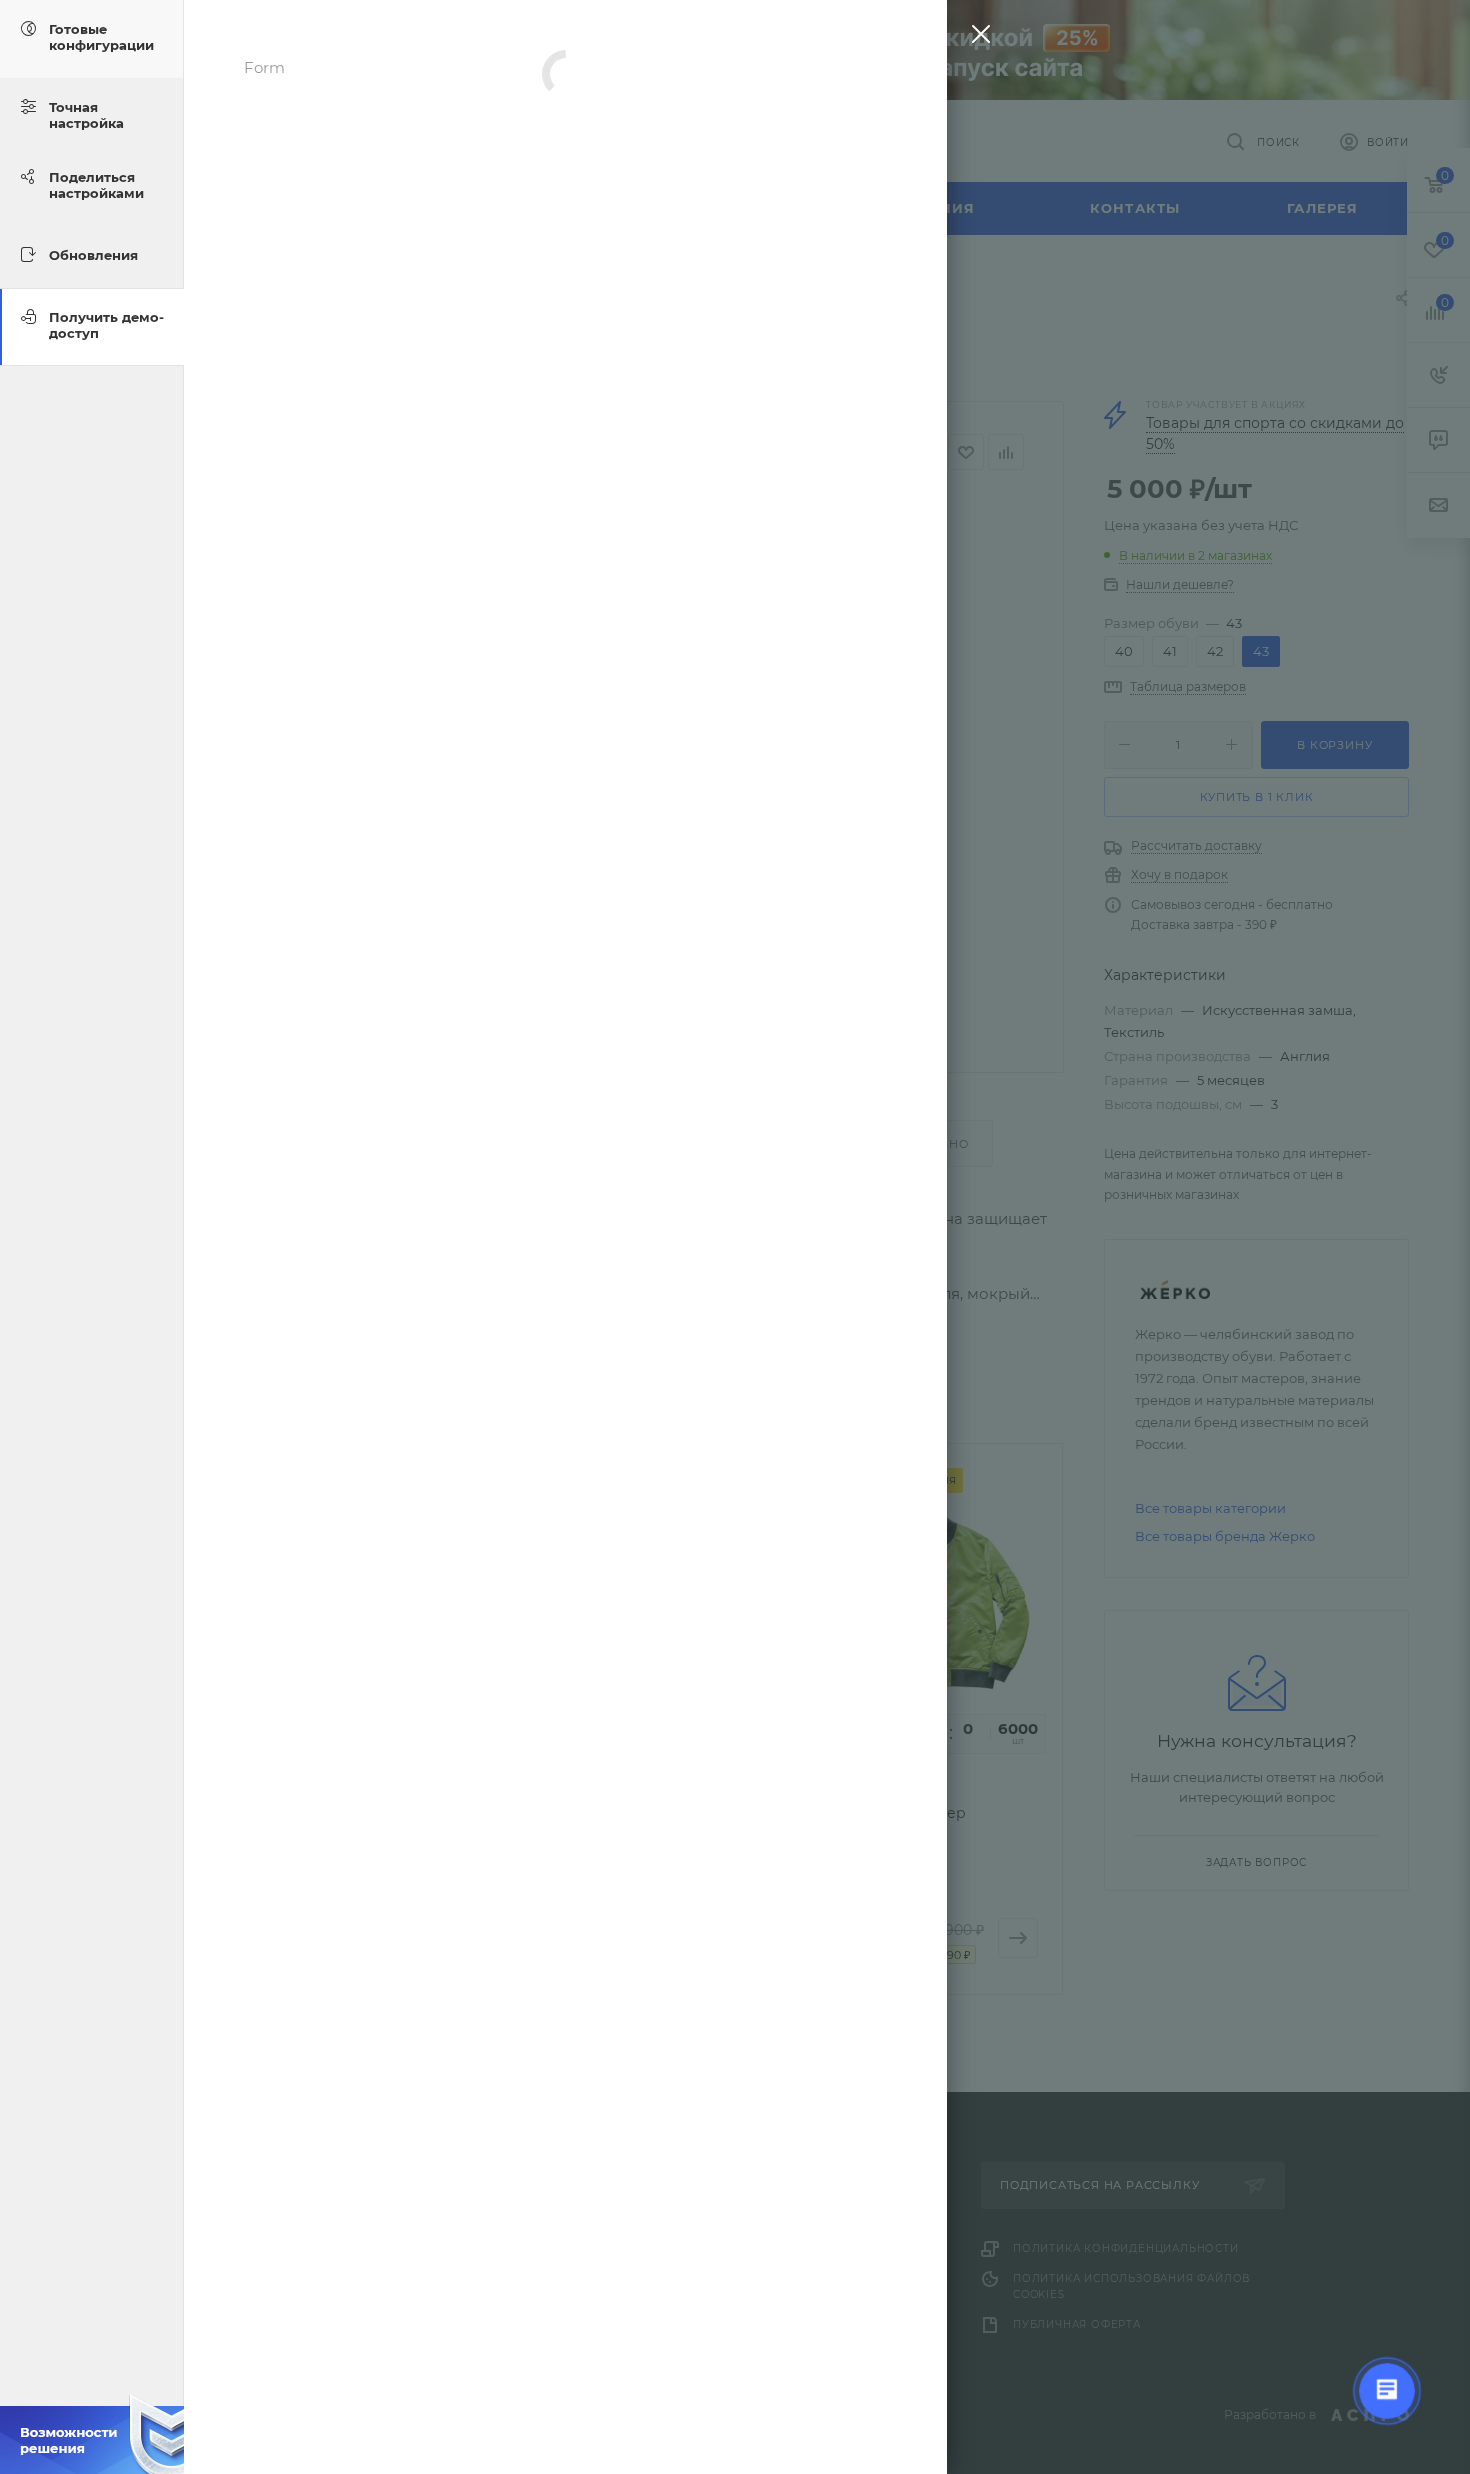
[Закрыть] (976, 38)
